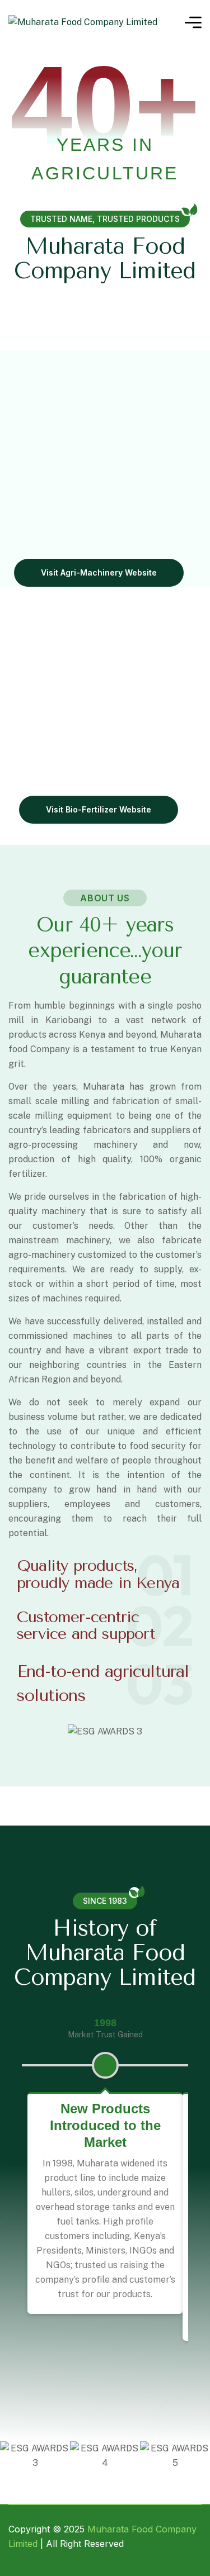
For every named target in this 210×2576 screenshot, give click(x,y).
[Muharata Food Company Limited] (83, 23)
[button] (28, 1739)
